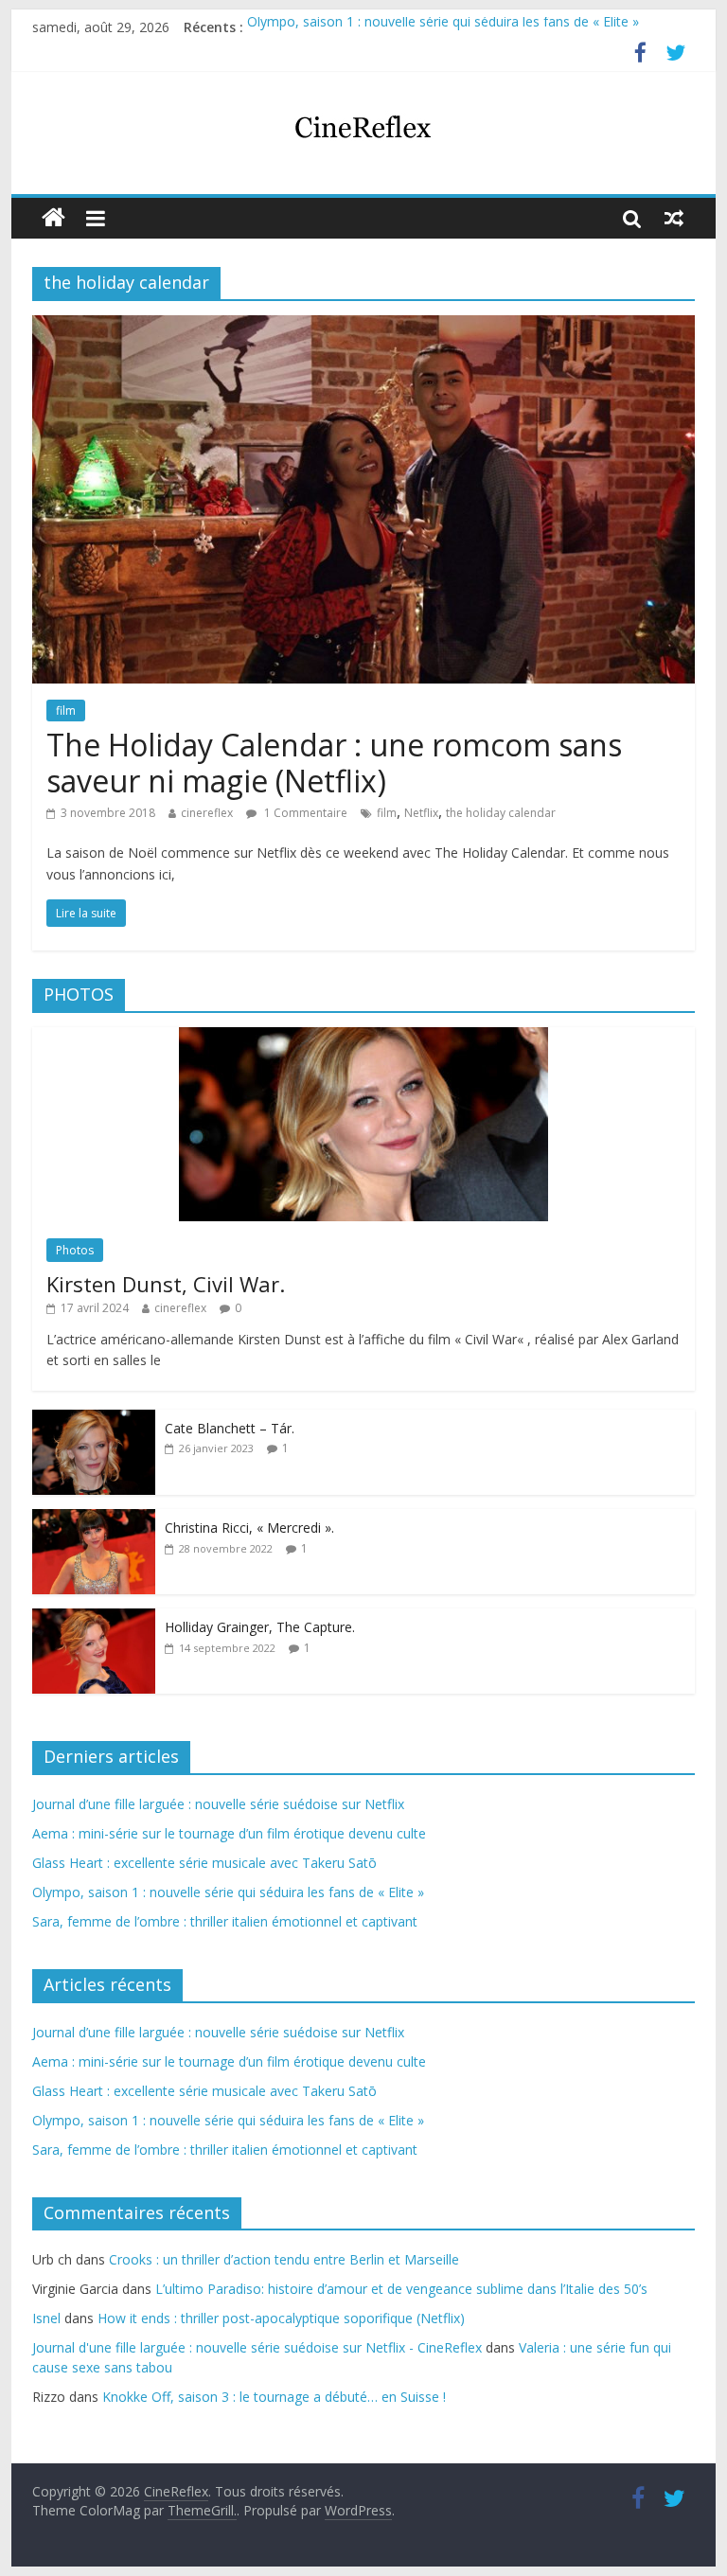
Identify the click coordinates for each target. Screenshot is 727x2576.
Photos (75, 1250)
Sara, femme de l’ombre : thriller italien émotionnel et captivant (225, 1921)
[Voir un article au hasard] (674, 218)
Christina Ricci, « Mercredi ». (249, 1528)
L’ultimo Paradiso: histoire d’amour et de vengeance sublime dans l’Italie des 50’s (401, 2289)
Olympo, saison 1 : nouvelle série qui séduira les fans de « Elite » (443, 27)
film (66, 711)
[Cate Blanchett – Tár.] (94, 1420)
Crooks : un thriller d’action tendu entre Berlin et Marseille (284, 2259)
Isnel (46, 2318)
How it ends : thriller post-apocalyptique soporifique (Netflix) (281, 2318)
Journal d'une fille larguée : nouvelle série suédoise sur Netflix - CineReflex (257, 2347)
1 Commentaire (304, 813)
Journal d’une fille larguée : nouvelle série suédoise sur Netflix (218, 1804)
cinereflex (207, 813)
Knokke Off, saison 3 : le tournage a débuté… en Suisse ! (274, 2397)
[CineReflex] (53, 218)
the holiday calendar (501, 813)
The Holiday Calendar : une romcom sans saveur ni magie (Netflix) (334, 763)
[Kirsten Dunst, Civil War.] (363, 1037)
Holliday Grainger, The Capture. (260, 1627)
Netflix (421, 813)
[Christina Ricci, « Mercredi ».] (94, 1519)
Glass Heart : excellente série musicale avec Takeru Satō (204, 1863)
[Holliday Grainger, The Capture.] (94, 1618)
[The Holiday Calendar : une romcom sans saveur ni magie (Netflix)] (363, 327)
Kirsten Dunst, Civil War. (166, 1284)
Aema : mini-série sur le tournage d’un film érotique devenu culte (229, 1833)
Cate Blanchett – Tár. (230, 1428)
